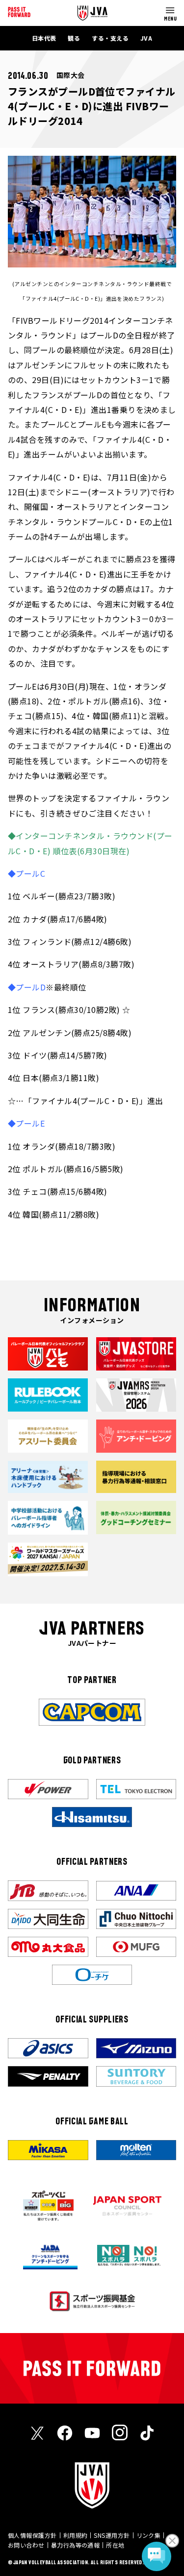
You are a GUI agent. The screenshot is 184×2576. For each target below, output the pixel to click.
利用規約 (76, 2535)
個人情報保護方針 (32, 2535)
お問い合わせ (26, 2545)
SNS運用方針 (112, 2535)
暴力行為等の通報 (76, 2545)
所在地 (115, 2545)
